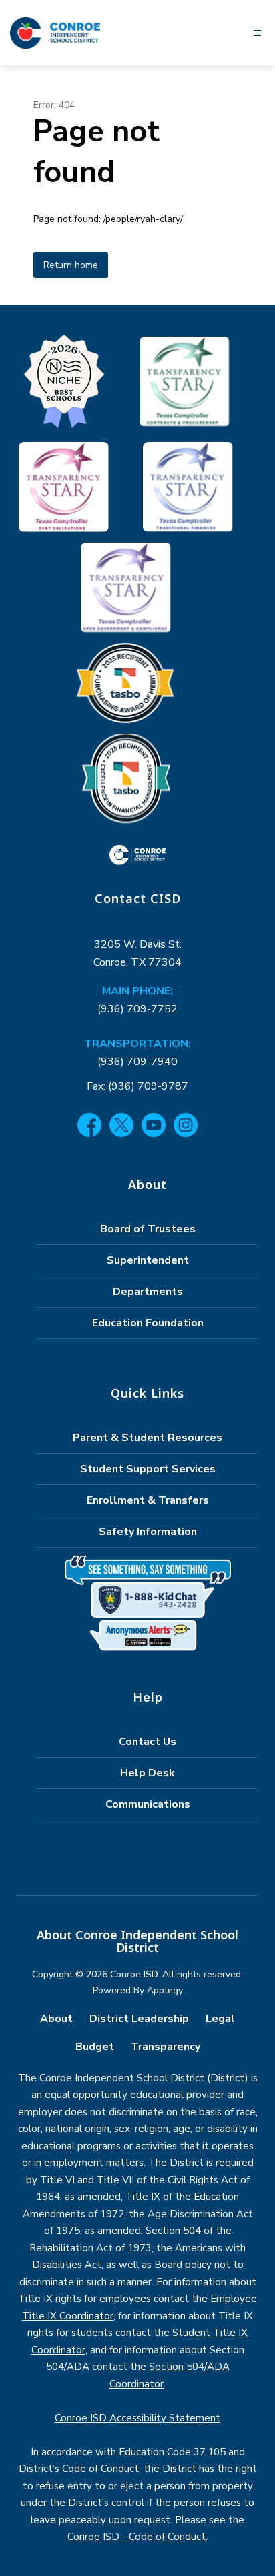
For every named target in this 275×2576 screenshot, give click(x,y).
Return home (71, 265)
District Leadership (139, 2019)
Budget (95, 2047)
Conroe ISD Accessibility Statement (137, 2418)
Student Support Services (148, 1469)
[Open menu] (257, 33)
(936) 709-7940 (137, 1062)
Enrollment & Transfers (148, 1500)
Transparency (166, 2047)
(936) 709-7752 (137, 1009)
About (56, 2019)
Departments (148, 1292)
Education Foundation (148, 1323)
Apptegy (165, 1990)
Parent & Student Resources (148, 1438)
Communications (148, 1804)
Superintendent (148, 1260)
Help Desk (148, 1773)
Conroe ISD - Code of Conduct (136, 2537)
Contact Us (148, 1742)
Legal (220, 2019)
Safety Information (148, 1532)
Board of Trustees (148, 1229)
